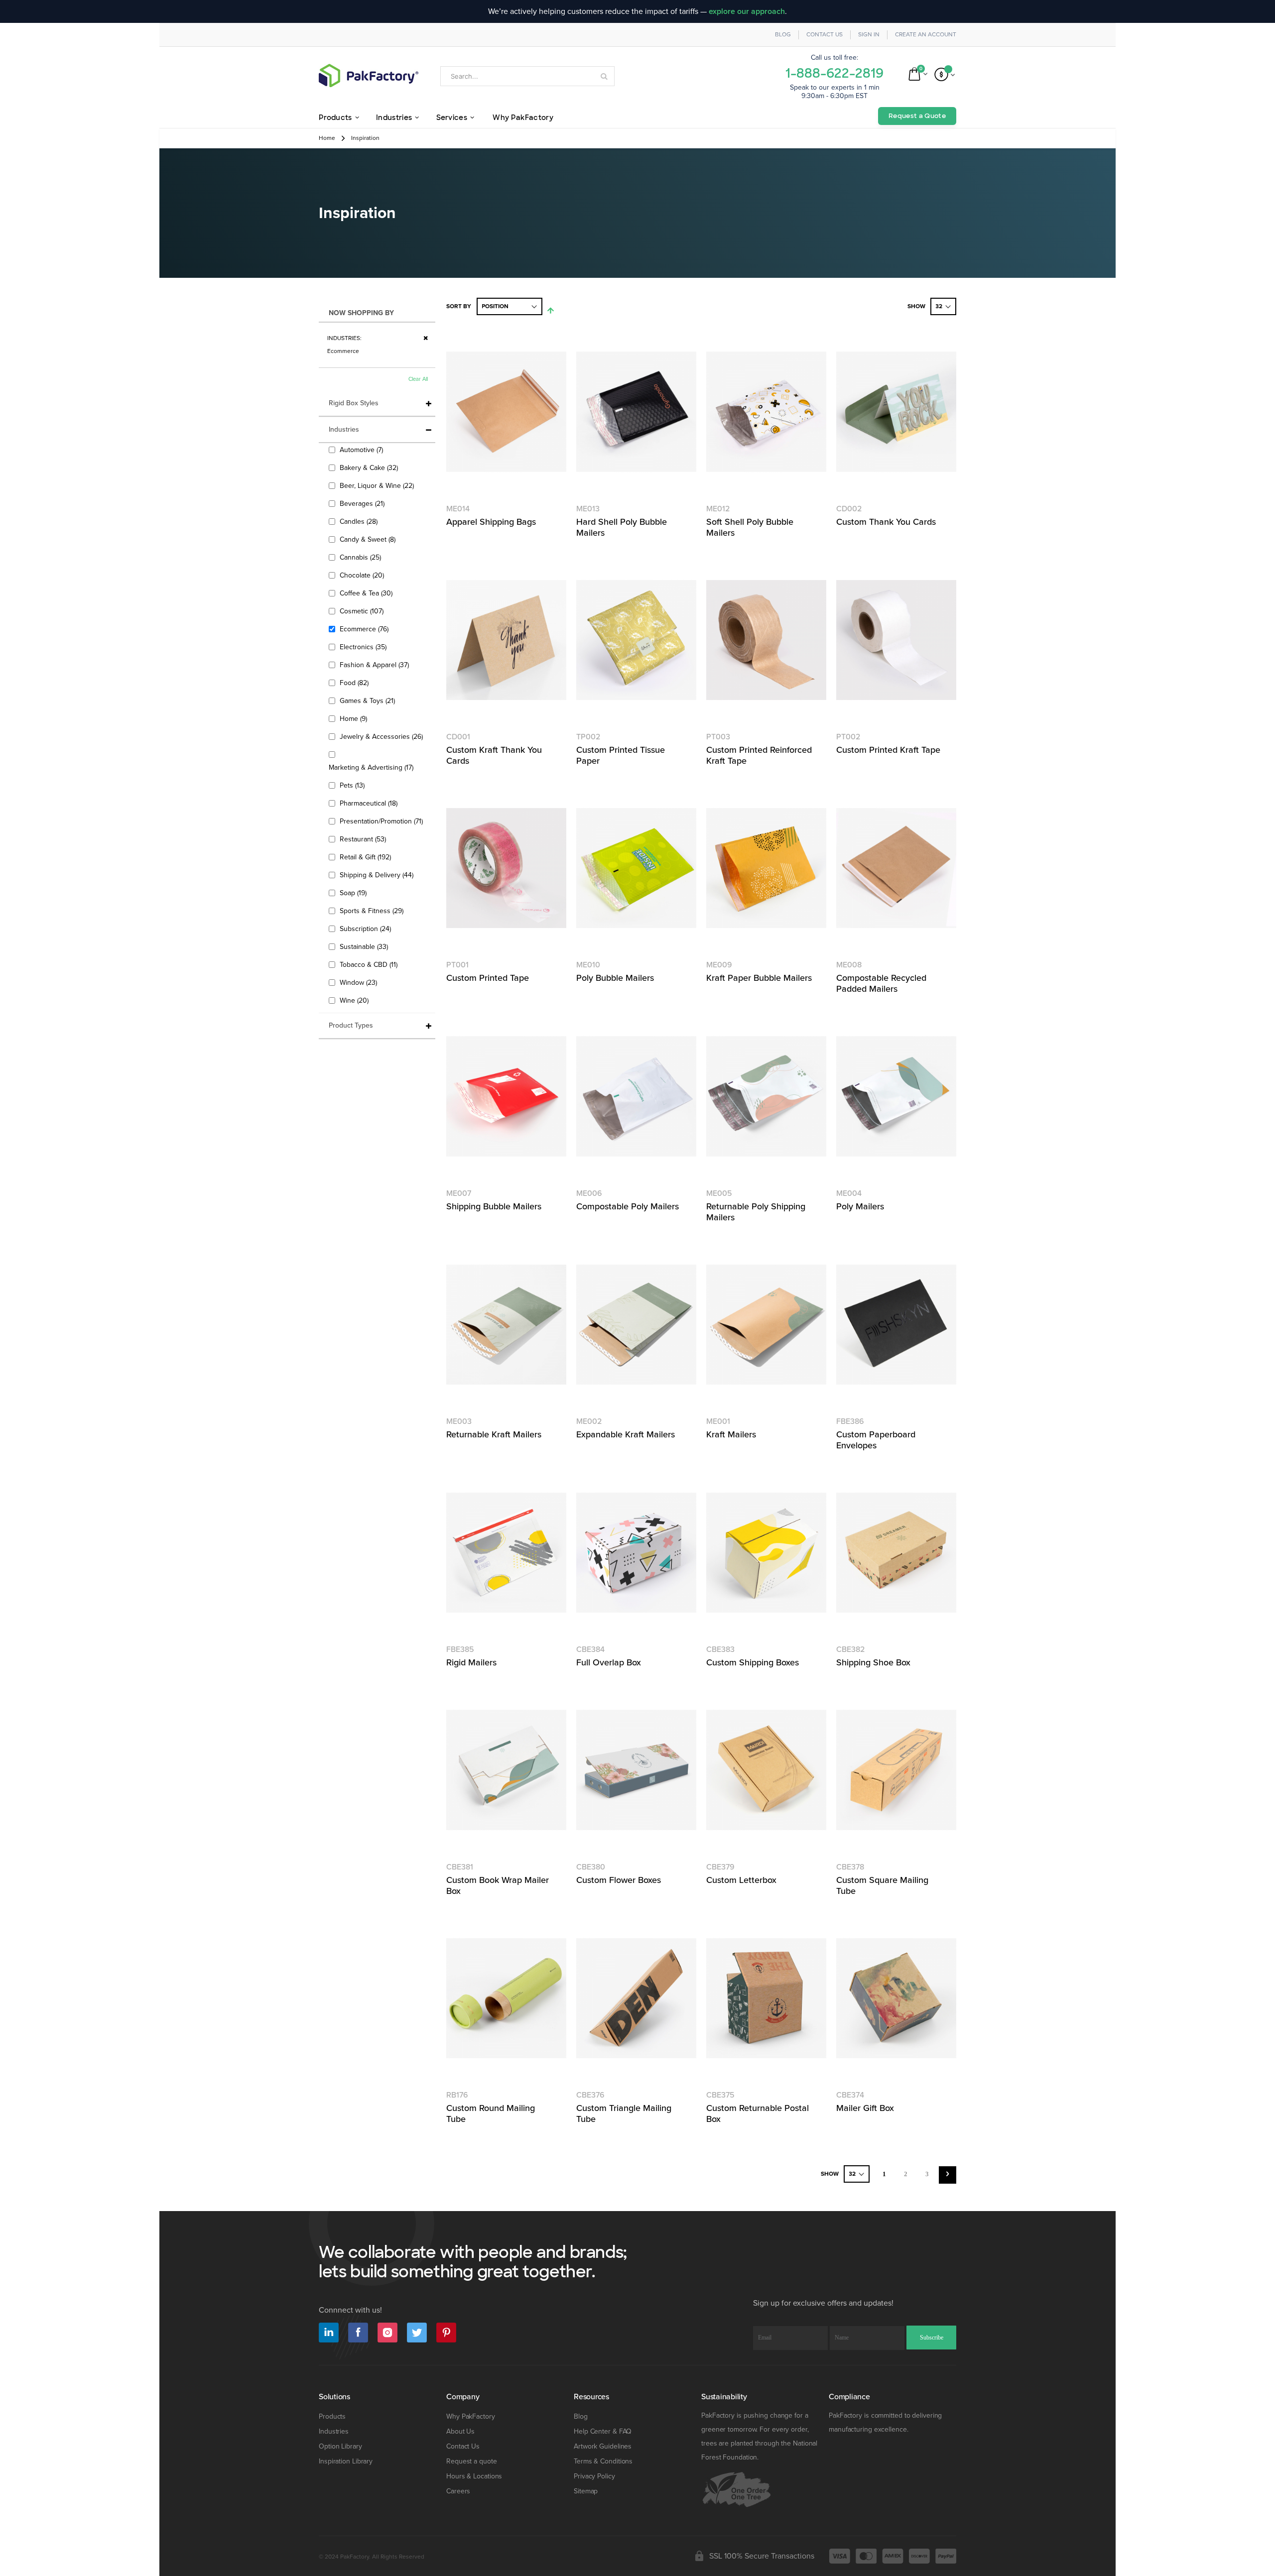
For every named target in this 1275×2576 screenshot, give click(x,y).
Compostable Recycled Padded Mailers (881, 983)
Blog (783, 35)
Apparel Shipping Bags (491, 522)
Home (327, 138)
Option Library (340, 2446)
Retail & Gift (367, 857)
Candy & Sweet (369, 539)
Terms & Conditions (603, 2461)
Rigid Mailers (471, 1662)
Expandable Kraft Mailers (626, 1434)
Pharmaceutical (370, 803)
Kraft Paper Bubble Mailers (759, 978)
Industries (334, 2431)
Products (332, 2416)
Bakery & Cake (370, 468)
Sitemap (586, 2491)
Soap (354, 893)
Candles (360, 521)
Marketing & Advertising (372, 767)
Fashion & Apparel (376, 665)
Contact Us (825, 35)
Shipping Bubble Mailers (494, 1206)
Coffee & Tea (367, 593)
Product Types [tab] (351, 1025)
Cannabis (362, 557)
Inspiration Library (346, 2461)
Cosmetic (363, 611)
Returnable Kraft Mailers (494, 1434)
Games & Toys (369, 701)
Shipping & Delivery (378, 875)
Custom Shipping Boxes (753, 1662)
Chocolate (363, 575)
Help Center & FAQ (603, 2431)
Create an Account (926, 35)
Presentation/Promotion (382, 821)
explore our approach (747, 11)
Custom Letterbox (741, 1880)
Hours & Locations (474, 2476)
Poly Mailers (860, 1206)
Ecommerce (365, 629)
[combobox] (527, 76)
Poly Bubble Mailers (615, 978)
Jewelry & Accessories (382, 736)
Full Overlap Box (609, 1662)
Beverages (363, 503)
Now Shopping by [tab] (361, 313)
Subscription (367, 929)
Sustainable (365, 946)
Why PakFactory (471, 2416)
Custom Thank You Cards (886, 522)
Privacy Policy (594, 2476)
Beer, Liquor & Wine (378, 485)
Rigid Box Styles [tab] (354, 403)
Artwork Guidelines (603, 2446)
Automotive (363, 450)
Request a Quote (917, 116)
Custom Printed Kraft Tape (888, 750)
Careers (458, 2491)
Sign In (869, 35)
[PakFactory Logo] (369, 75)
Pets (353, 785)
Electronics (364, 647)
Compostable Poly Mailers (628, 1206)
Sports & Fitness (373, 911)
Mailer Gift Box (865, 2108)
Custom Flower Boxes (619, 1880)
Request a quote (472, 2461)
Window (360, 982)
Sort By (459, 306)
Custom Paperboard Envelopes (876, 1440)
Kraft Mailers (731, 1434)
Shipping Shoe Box (873, 1662)
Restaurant (364, 839)
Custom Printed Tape (488, 978)
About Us (460, 2431)
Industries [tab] (344, 429)
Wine (355, 1000)
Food (355, 683)
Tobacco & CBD (370, 964)
